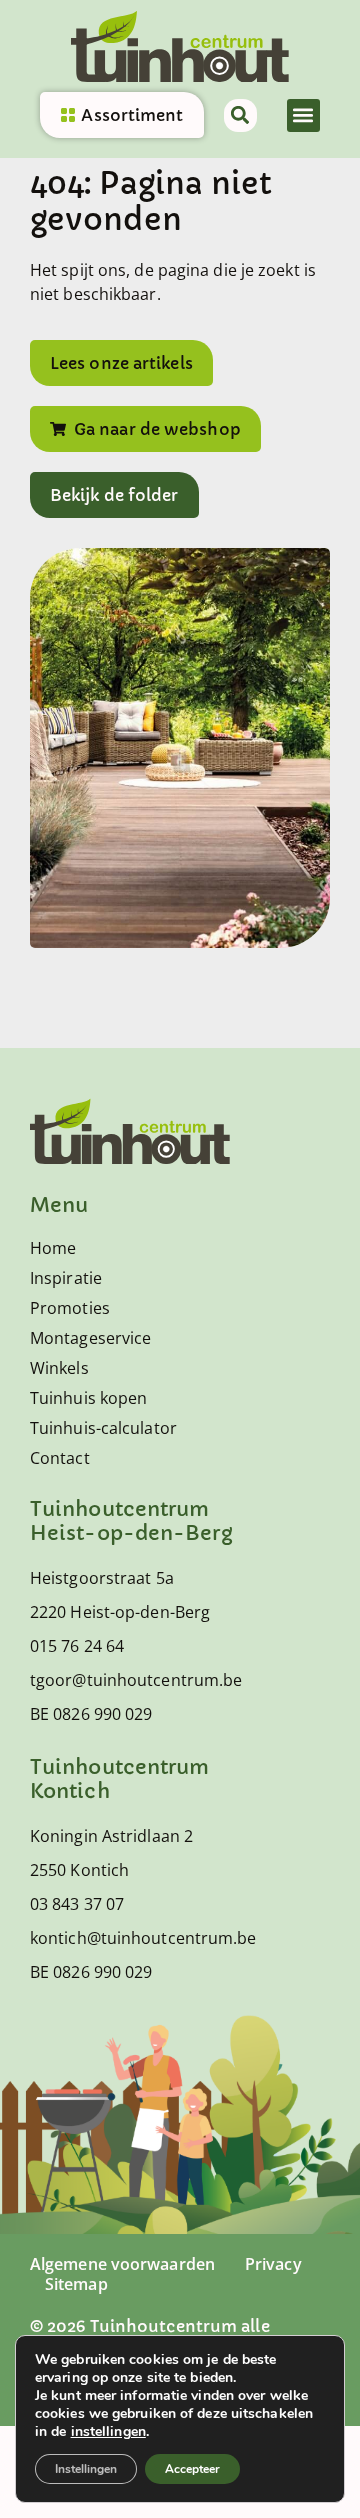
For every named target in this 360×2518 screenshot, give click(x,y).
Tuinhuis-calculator (103, 1428)
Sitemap (76, 2284)
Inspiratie (66, 1278)
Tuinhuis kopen (88, 1398)
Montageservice (90, 1338)
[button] (303, 115)
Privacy (273, 2264)
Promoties (70, 1308)
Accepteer (192, 2469)
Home (53, 1248)
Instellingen (86, 2469)
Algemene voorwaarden (122, 2264)
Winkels (59, 1368)
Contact (60, 1458)
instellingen (108, 2432)
